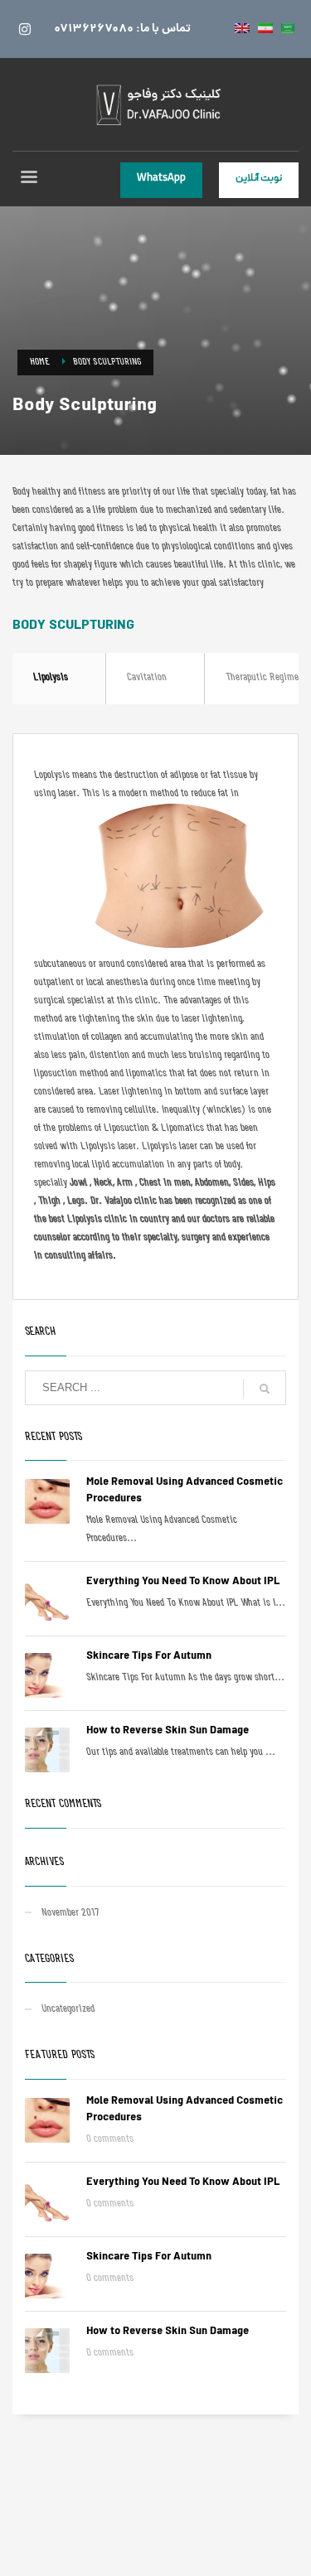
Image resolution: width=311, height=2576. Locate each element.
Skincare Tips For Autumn (149, 1657)
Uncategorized (68, 2010)
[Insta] (25, 29)
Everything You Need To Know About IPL (183, 1582)
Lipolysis (51, 678)
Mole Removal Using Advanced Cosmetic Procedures (185, 1491)
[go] (265, 1389)
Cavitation (147, 678)
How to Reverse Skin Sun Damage (168, 1731)
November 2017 (70, 1914)
